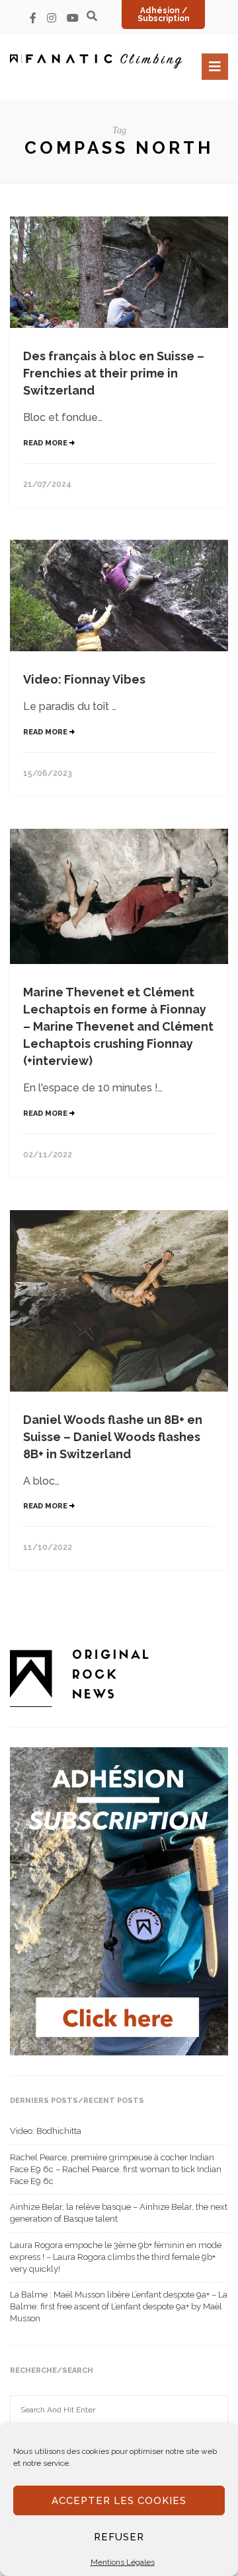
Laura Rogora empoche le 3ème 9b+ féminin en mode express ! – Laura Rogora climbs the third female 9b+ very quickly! (116, 2257)
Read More (46, 443)
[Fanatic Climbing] (96, 61)
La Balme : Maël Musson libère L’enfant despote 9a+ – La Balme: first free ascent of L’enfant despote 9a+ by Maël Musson (119, 2306)
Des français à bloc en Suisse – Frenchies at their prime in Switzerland (114, 373)
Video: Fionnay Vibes (84, 679)
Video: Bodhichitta (46, 2131)
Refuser (119, 2537)
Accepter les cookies (119, 2501)
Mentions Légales (123, 2562)
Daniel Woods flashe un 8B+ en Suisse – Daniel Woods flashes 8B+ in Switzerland (113, 1437)
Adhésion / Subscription (164, 15)
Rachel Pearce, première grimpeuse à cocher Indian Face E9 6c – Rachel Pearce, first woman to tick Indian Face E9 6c (116, 2169)
